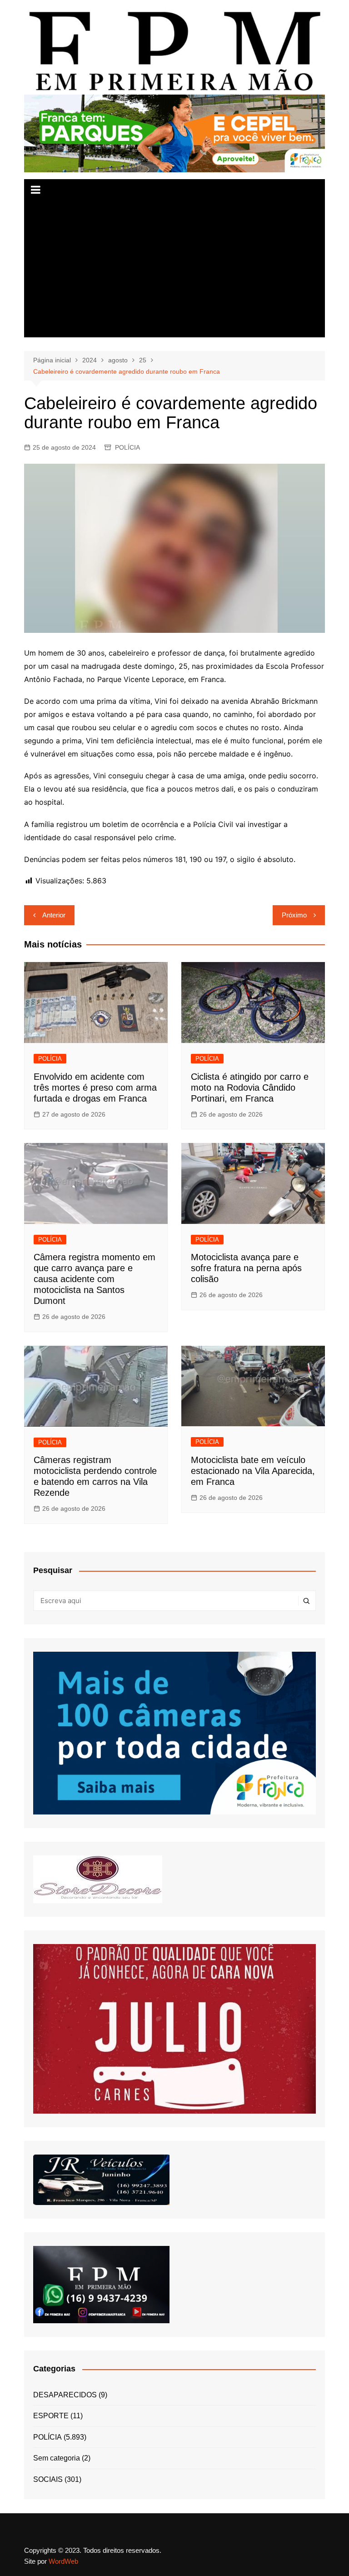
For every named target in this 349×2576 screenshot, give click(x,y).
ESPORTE (51, 2416)
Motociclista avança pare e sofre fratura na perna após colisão (246, 1268)
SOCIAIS (48, 2479)
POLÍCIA (127, 447)
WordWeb (63, 2561)
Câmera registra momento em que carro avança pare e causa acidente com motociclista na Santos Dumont (95, 1279)
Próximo (294, 915)
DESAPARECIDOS (65, 2395)
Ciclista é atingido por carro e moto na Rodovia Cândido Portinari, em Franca (250, 1088)
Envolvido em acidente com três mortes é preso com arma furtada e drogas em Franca (95, 1088)
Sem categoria (57, 2458)
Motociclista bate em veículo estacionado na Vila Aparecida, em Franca (253, 1471)
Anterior (54, 915)
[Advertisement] (175, 269)
